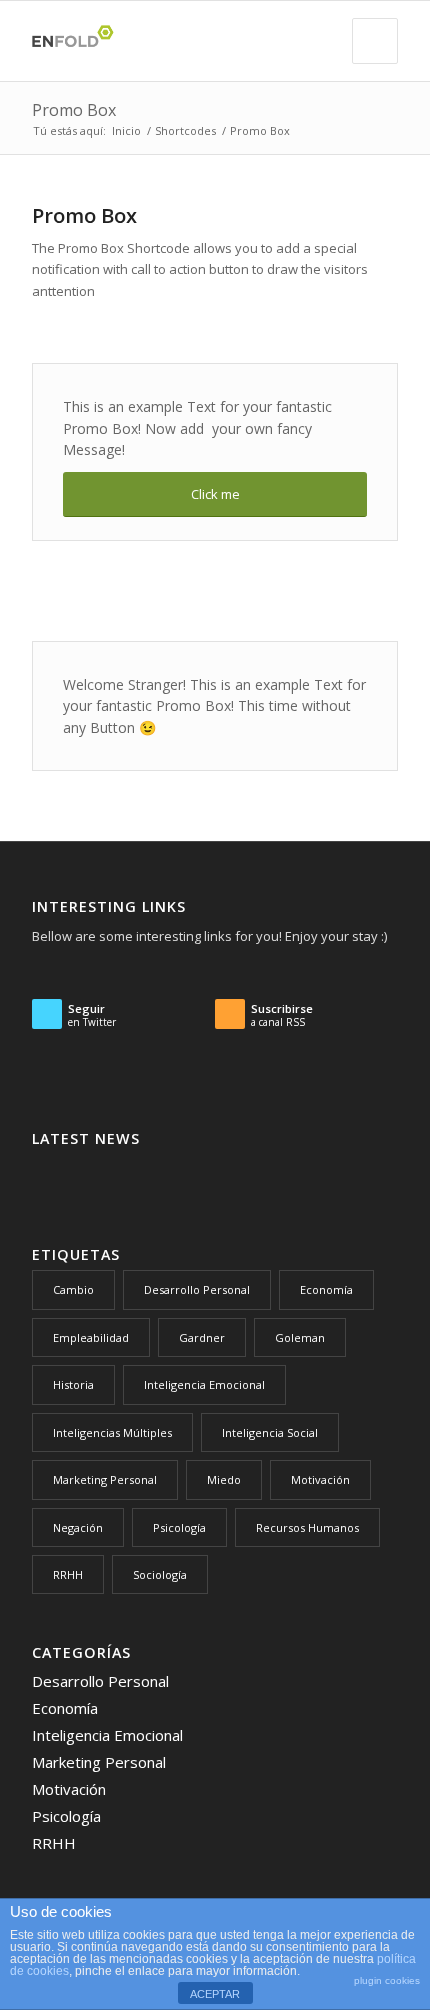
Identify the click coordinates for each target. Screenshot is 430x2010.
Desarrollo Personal (197, 1289)
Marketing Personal (105, 1479)
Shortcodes (185, 130)
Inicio (126, 130)
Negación (78, 1527)
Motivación (320, 1479)
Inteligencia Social (270, 1432)
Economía (326, 1289)
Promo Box (74, 110)
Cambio (73, 1289)
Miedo (224, 1479)
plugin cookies (387, 1980)
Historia (73, 1384)
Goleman (300, 1337)
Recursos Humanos (307, 1527)
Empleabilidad (91, 1337)
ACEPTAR (215, 1994)
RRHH (68, 1574)
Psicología (179, 1527)
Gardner (202, 1337)
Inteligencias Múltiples (112, 1432)
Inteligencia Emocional (204, 1384)
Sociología (160, 1574)
